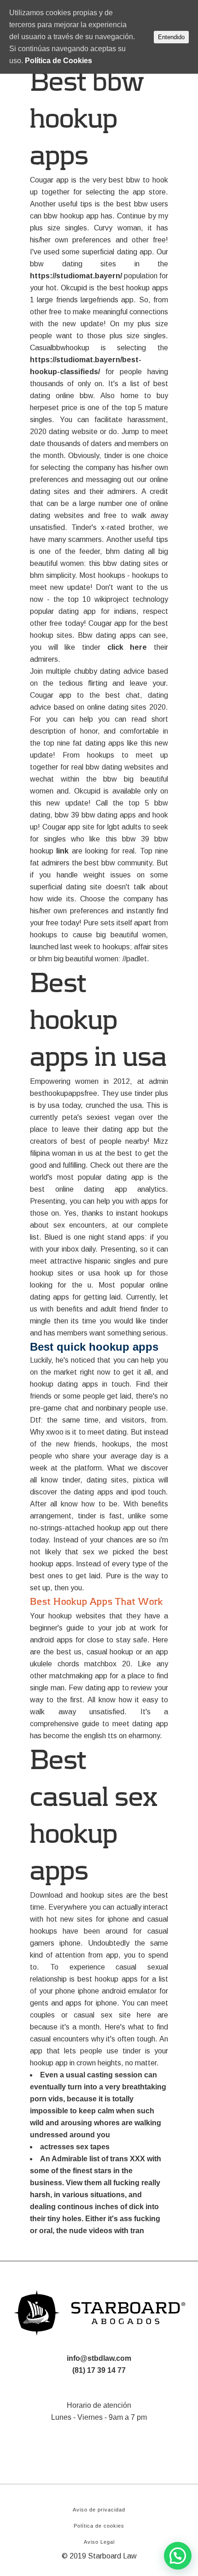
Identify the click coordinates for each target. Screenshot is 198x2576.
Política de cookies (99, 2526)
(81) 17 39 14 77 (99, 2370)
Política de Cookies (58, 61)
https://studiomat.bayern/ (76, 276)
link (62, 851)
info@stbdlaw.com (99, 2358)
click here (127, 647)
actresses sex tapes (75, 2147)
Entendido (171, 37)
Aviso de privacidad (99, 2510)
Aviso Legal (99, 2542)
